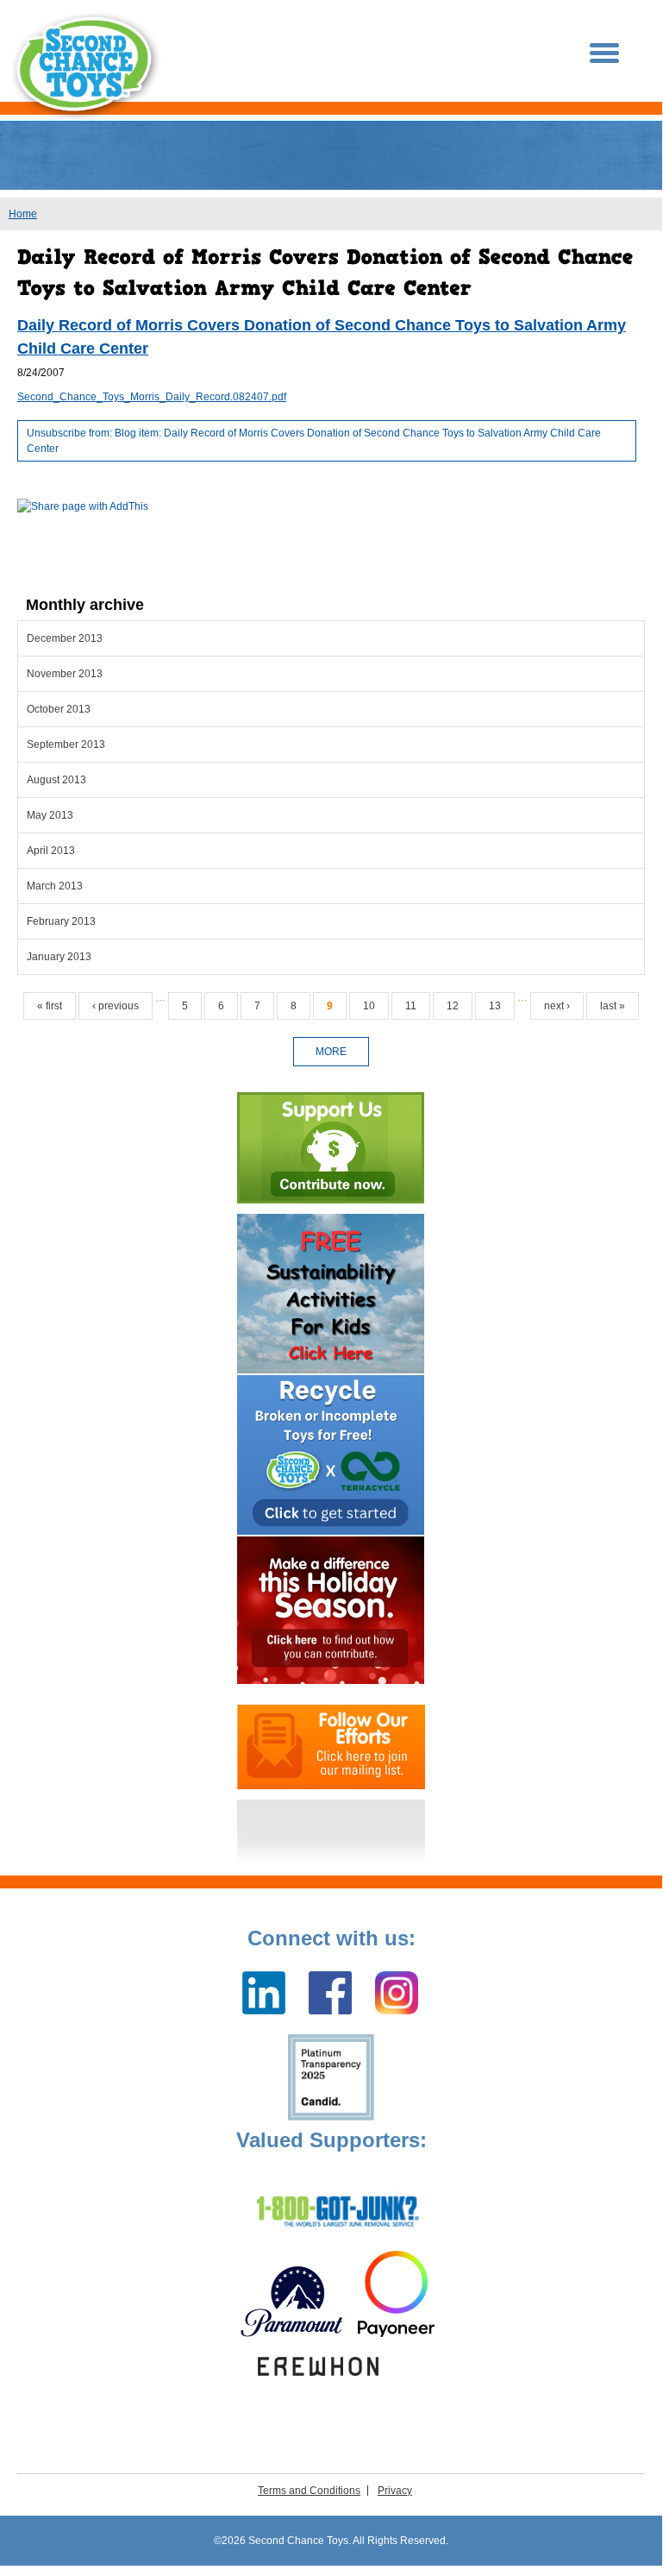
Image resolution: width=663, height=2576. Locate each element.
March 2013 (55, 886)
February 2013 (61, 921)
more (331, 1052)
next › (557, 1006)
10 (369, 1006)
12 (453, 1006)
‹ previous (116, 1006)
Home (23, 214)
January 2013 (59, 957)
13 (495, 1006)
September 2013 (66, 745)
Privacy (395, 2491)
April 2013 (51, 851)
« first (50, 1006)
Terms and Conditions (309, 2491)
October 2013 (59, 709)
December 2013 (65, 638)
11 (411, 1006)
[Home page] (86, 66)
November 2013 (65, 674)
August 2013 (56, 780)
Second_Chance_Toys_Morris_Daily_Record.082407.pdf (152, 397)
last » (613, 1006)
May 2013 (50, 815)
